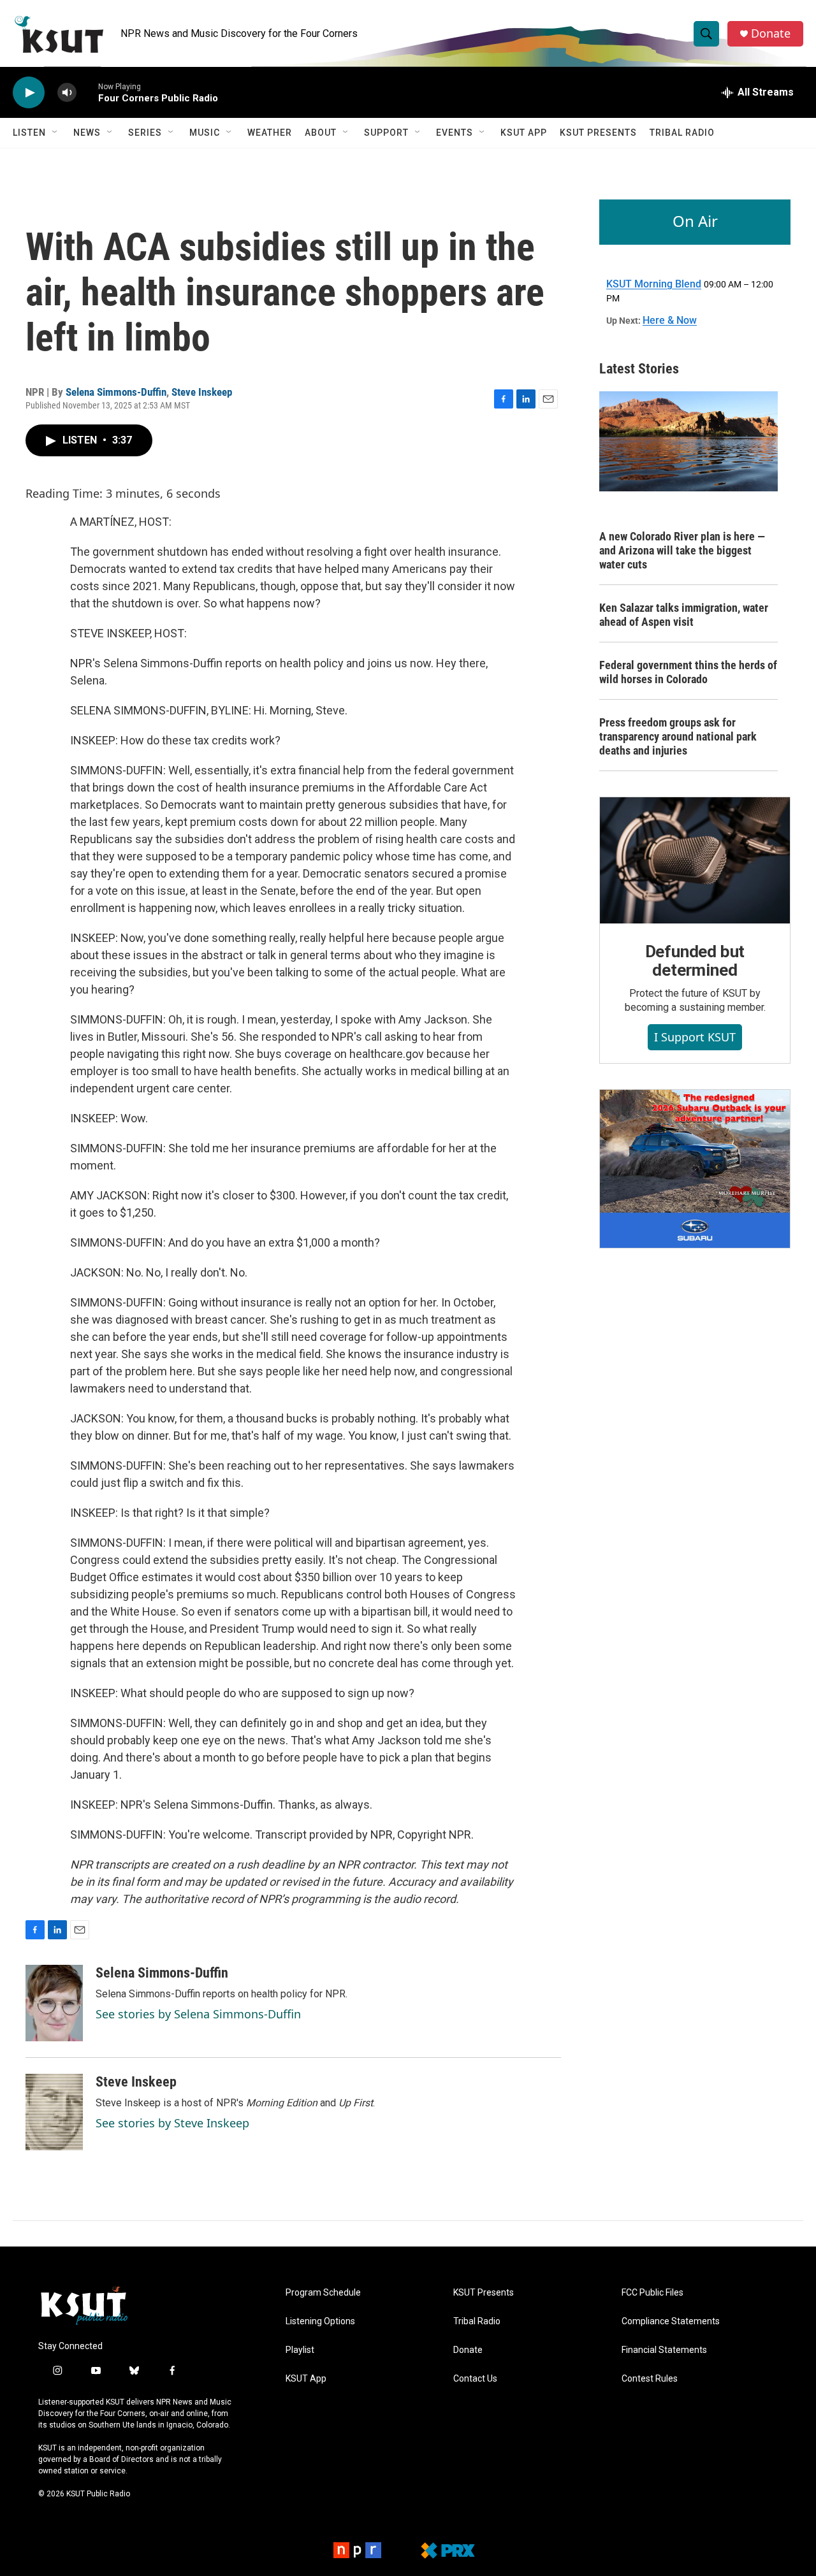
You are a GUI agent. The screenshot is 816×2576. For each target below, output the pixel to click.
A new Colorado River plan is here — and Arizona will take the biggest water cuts (682, 550)
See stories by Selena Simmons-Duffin (198, 2014)
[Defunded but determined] (695, 860)
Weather (270, 133)
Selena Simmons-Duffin (116, 392)
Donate (771, 33)
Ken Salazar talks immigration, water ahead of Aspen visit (684, 615)
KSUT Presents (598, 133)
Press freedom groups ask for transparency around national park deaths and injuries (678, 736)
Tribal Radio (682, 133)
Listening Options (320, 2321)
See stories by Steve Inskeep (172, 2123)
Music (205, 133)
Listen (29, 133)
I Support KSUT (695, 1037)
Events (455, 133)
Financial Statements (664, 2350)
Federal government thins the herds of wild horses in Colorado (688, 672)
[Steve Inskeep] (54, 2112)
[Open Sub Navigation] (55, 133)
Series (145, 133)
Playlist (300, 2350)
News (87, 133)
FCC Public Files (652, 2293)
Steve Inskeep (202, 392)
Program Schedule (323, 2293)
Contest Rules (650, 2379)
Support (386, 133)
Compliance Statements (671, 2321)
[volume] (67, 93)
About (321, 133)
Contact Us (475, 2379)
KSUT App (524, 133)
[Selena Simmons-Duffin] (54, 2003)
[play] (29, 93)
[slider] (87, 92)
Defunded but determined (695, 961)
